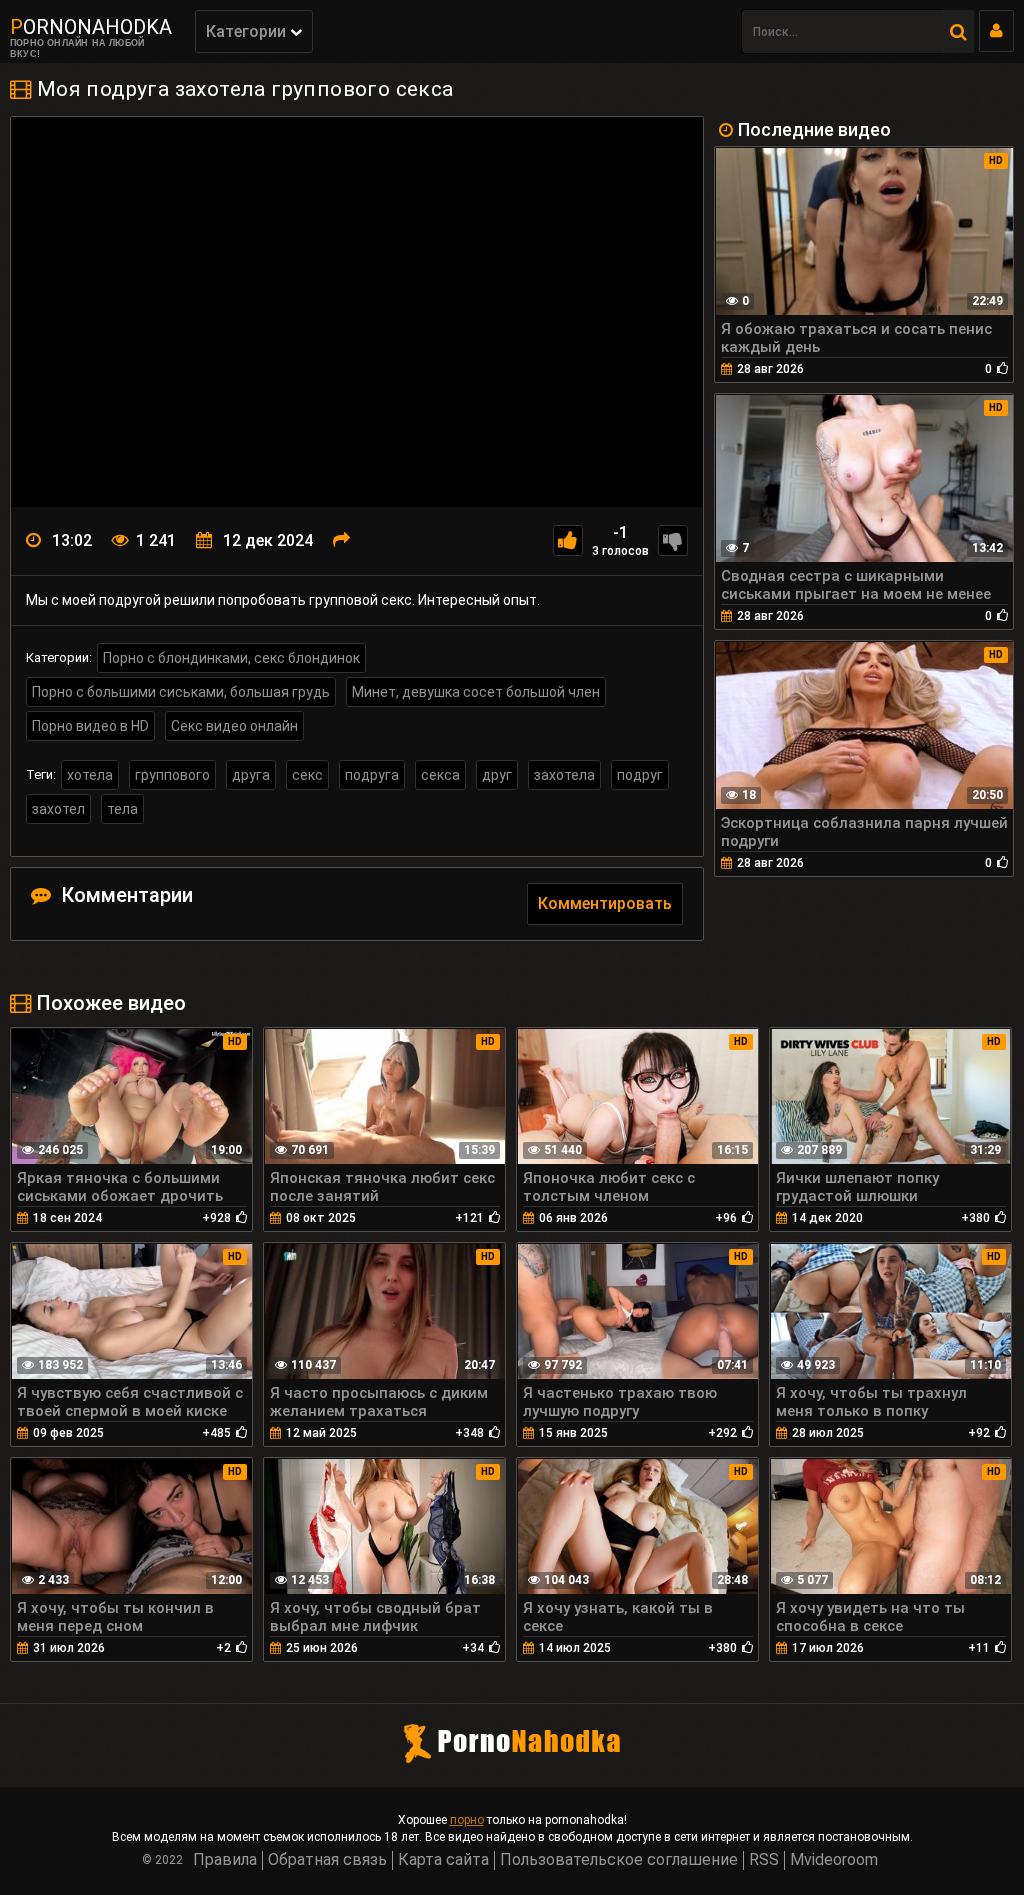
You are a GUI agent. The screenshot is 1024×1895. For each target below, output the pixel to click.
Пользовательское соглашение (619, 1859)
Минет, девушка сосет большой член (476, 692)
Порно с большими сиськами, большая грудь (181, 692)
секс (307, 775)
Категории (248, 31)
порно (467, 1820)
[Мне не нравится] (673, 540)
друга (251, 775)
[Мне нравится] (568, 540)
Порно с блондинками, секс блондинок (231, 658)
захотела (564, 775)
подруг (640, 775)
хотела (90, 775)
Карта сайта (443, 1859)
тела (122, 809)
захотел (58, 809)
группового (172, 775)
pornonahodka (91, 27)
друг (497, 775)
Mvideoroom (834, 1859)
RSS (764, 1859)
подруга (372, 775)
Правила (225, 1859)
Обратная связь (327, 1859)
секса (440, 775)
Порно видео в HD (90, 726)
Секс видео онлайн (234, 726)
